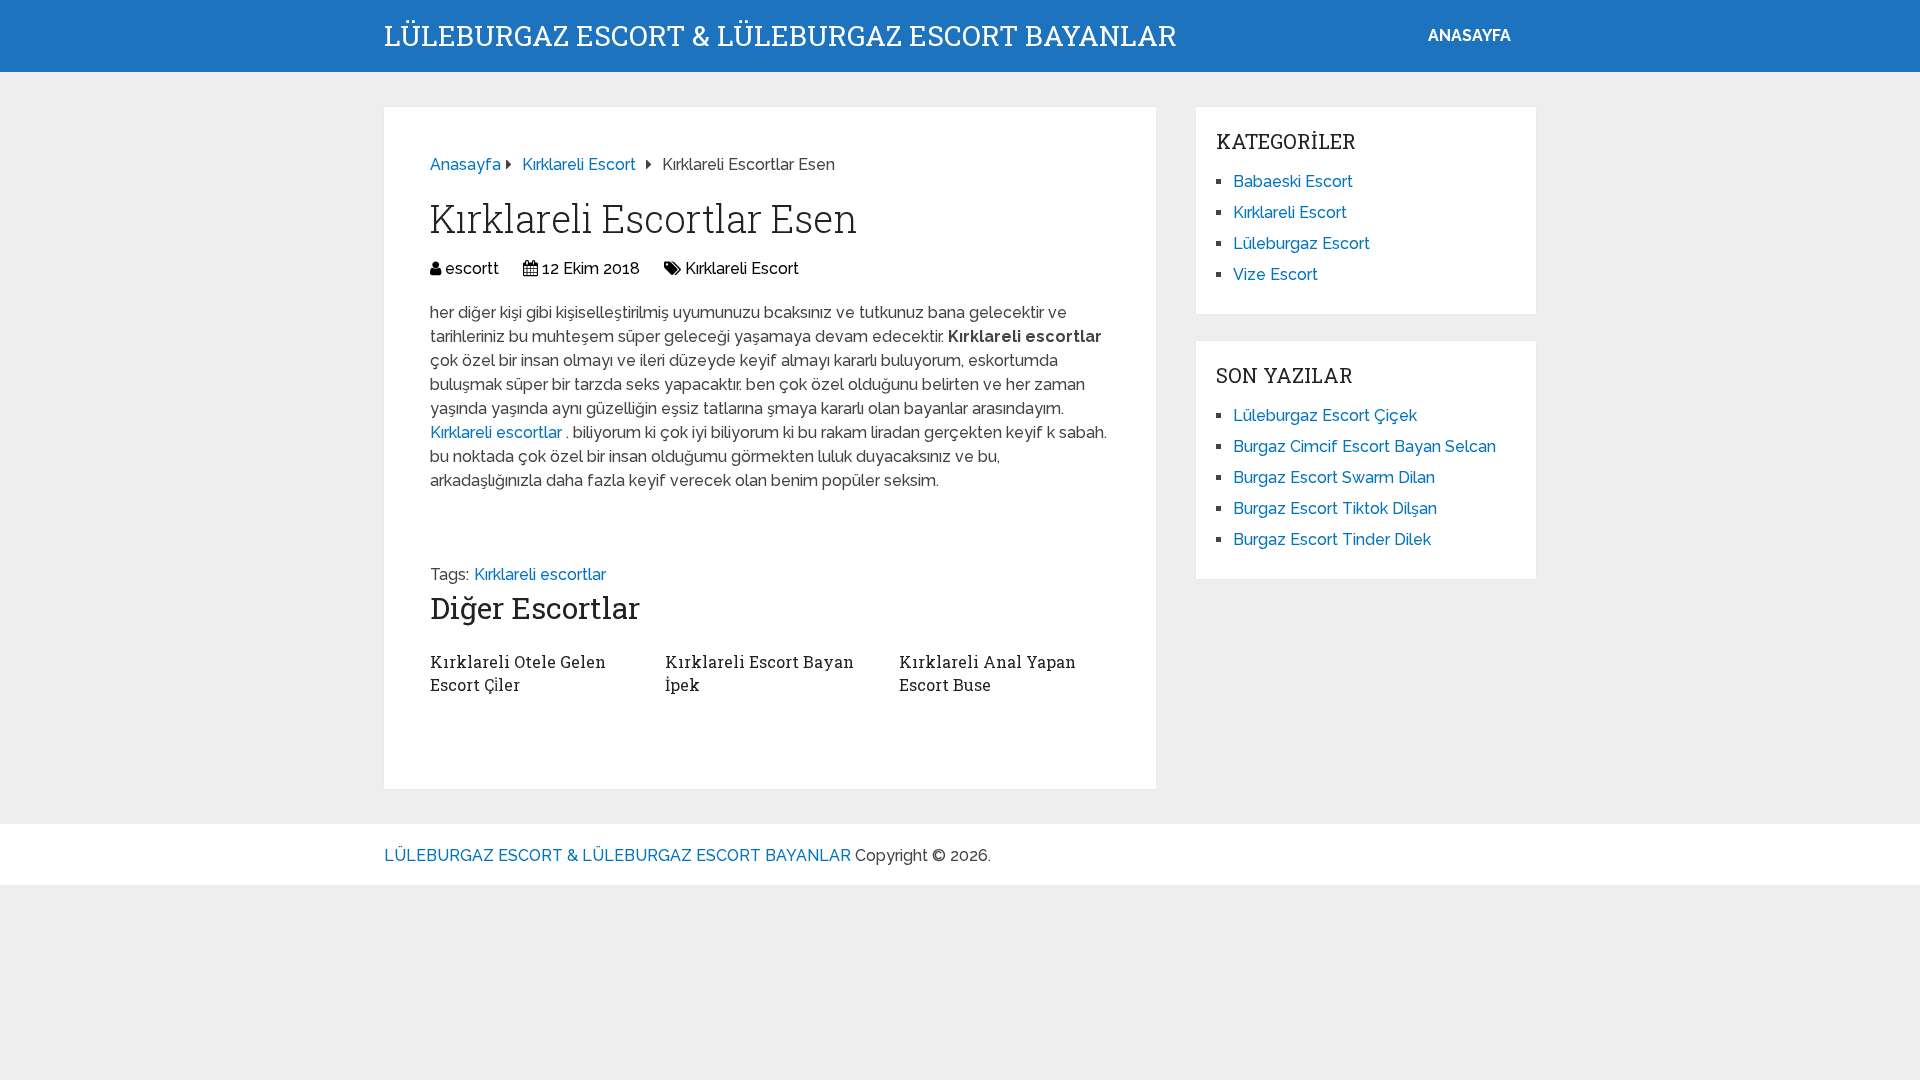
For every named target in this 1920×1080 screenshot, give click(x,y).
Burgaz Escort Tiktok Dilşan (1335, 508)
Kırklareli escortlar (498, 432)
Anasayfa (1469, 35)
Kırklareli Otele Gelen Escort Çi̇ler (518, 672)
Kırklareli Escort (742, 268)
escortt (472, 268)
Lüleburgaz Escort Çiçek (1325, 415)
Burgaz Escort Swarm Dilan (1334, 477)
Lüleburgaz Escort (1301, 243)
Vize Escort (1275, 274)
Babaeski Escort (1293, 181)
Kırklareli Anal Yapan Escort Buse (987, 672)
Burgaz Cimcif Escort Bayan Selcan (1364, 446)
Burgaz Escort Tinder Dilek (1332, 539)
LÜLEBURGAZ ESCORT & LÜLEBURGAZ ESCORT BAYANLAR (780, 36)
